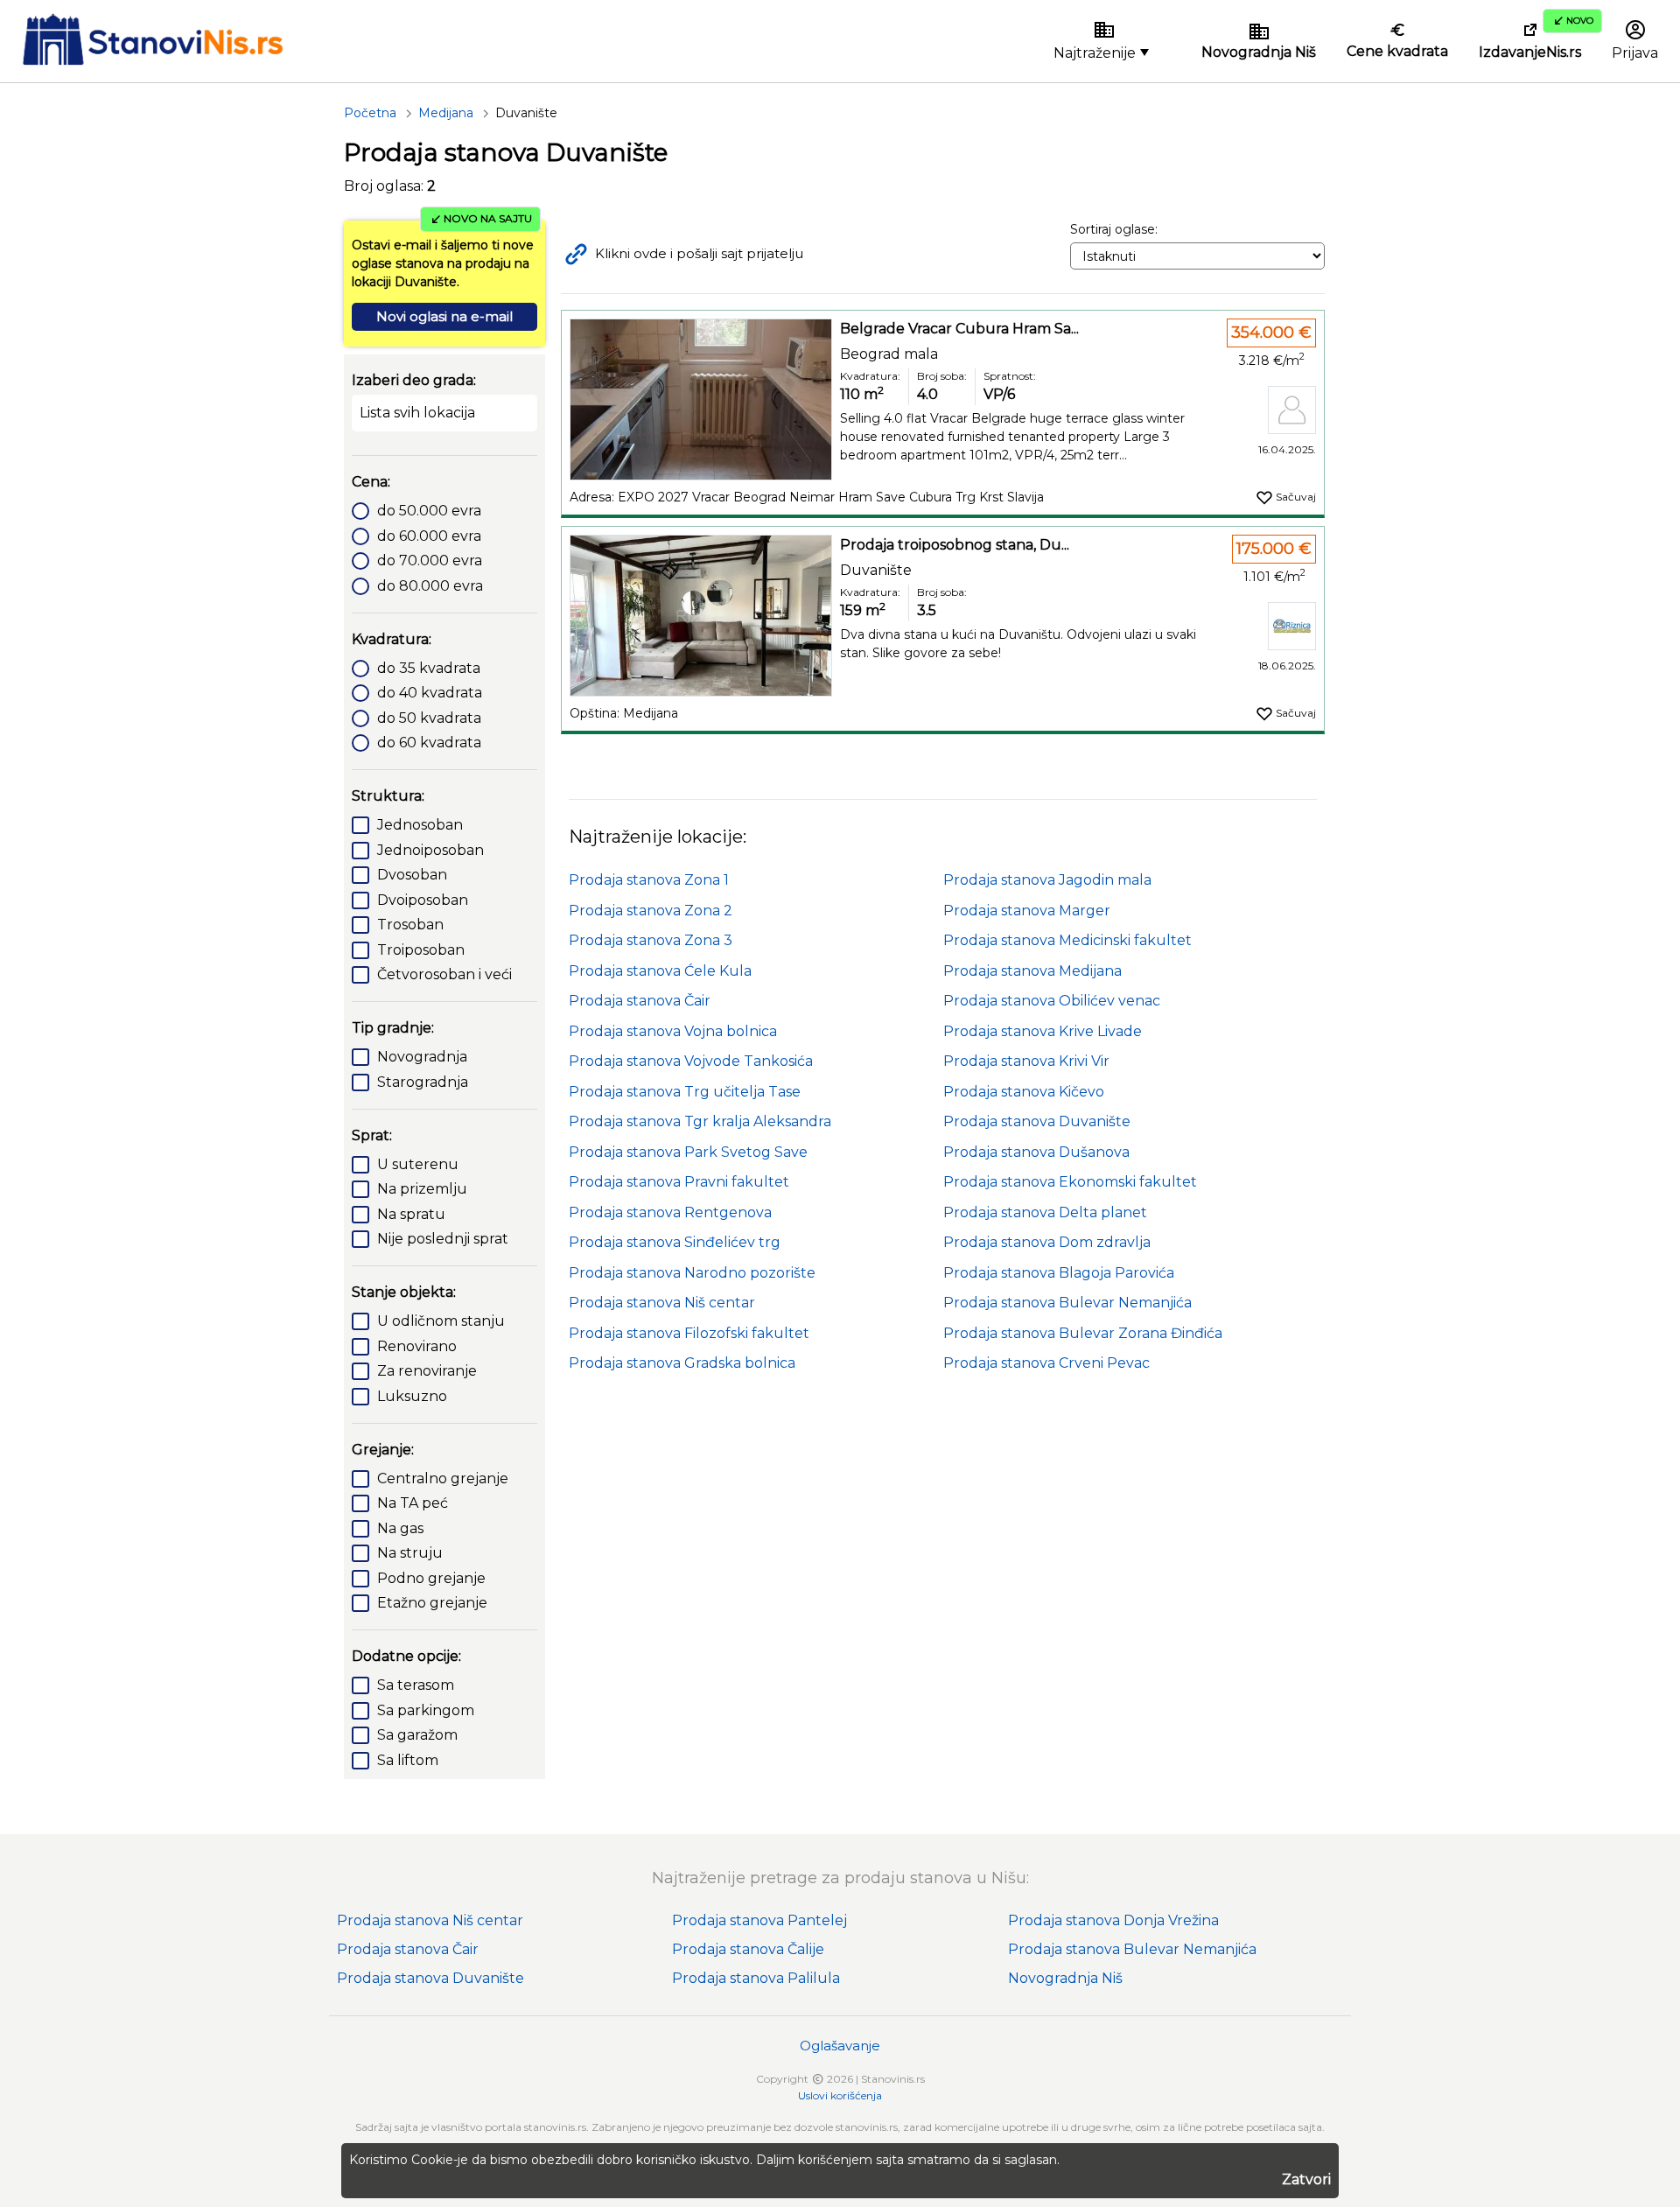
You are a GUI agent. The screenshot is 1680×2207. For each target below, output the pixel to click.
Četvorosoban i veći (444, 974)
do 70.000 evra (430, 561)
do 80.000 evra (430, 586)
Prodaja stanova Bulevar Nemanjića (1067, 1303)
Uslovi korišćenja (840, 2095)
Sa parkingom (426, 1710)
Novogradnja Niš (1065, 1978)
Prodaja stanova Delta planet (1045, 1212)
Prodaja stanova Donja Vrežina (1113, 1920)
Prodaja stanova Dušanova (1036, 1152)
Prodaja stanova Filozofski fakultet (689, 1333)
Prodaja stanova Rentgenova (670, 1212)
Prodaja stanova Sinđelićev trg (675, 1242)
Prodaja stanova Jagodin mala (1047, 880)
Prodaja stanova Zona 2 (651, 911)
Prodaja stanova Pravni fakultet (679, 1182)
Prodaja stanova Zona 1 (649, 880)
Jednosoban (420, 825)
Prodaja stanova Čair (640, 1001)
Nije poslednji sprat (443, 1239)
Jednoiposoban (430, 850)
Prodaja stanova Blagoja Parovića (1059, 1273)
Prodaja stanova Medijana (1032, 971)
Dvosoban (412, 875)
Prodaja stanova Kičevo (1024, 1092)
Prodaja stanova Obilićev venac (1052, 1001)
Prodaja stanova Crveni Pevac (1046, 1363)
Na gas (400, 1528)
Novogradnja (422, 1057)
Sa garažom (417, 1735)
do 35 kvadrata (429, 668)
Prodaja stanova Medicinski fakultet (1067, 940)
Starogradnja (423, 1082)
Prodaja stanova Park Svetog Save (688, 1152)
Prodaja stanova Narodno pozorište (692, 1273)
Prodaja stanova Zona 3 (651, 940)
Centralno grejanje (443, 1478)
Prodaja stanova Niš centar (662, 1303)
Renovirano (417, 1346)
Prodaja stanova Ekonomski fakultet (1070, 1182)
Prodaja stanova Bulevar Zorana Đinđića (1083, 1333)
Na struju (410, 1553)
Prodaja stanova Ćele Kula (660, 971)
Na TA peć (413, 1503)
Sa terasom (416, 1685)
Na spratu (411, 1214)
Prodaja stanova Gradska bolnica (682, 1363)
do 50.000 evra (429, 511)
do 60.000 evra (429, 536)
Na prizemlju (422, 1189)
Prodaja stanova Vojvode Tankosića (691, 1061)
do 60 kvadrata (429, 743)
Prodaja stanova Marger (1027, 911)
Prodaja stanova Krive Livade (1043, 1031)
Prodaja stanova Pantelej (759, 1920)
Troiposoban (421, 950)
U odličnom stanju (441, 1321)
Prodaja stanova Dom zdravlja (1047, 1242)
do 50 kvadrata (429, 718)
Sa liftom (408, 1760)
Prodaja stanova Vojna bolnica (673, 1031)
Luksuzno (412, 1396)
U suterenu (418, 1164)
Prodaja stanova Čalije (748, 1949)
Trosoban (410, 925)
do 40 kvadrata (430, 693)
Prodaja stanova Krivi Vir (1026, 1061)
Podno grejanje (431, 1578)
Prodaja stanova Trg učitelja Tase (685, 1092)
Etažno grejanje (432, 1603)
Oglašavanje (840, 2046)
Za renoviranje (427, 1371)
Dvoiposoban (423, 900)
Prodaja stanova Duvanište (1037, 1121)
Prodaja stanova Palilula (756, 1978)
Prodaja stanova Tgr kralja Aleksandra (700, 1121)
